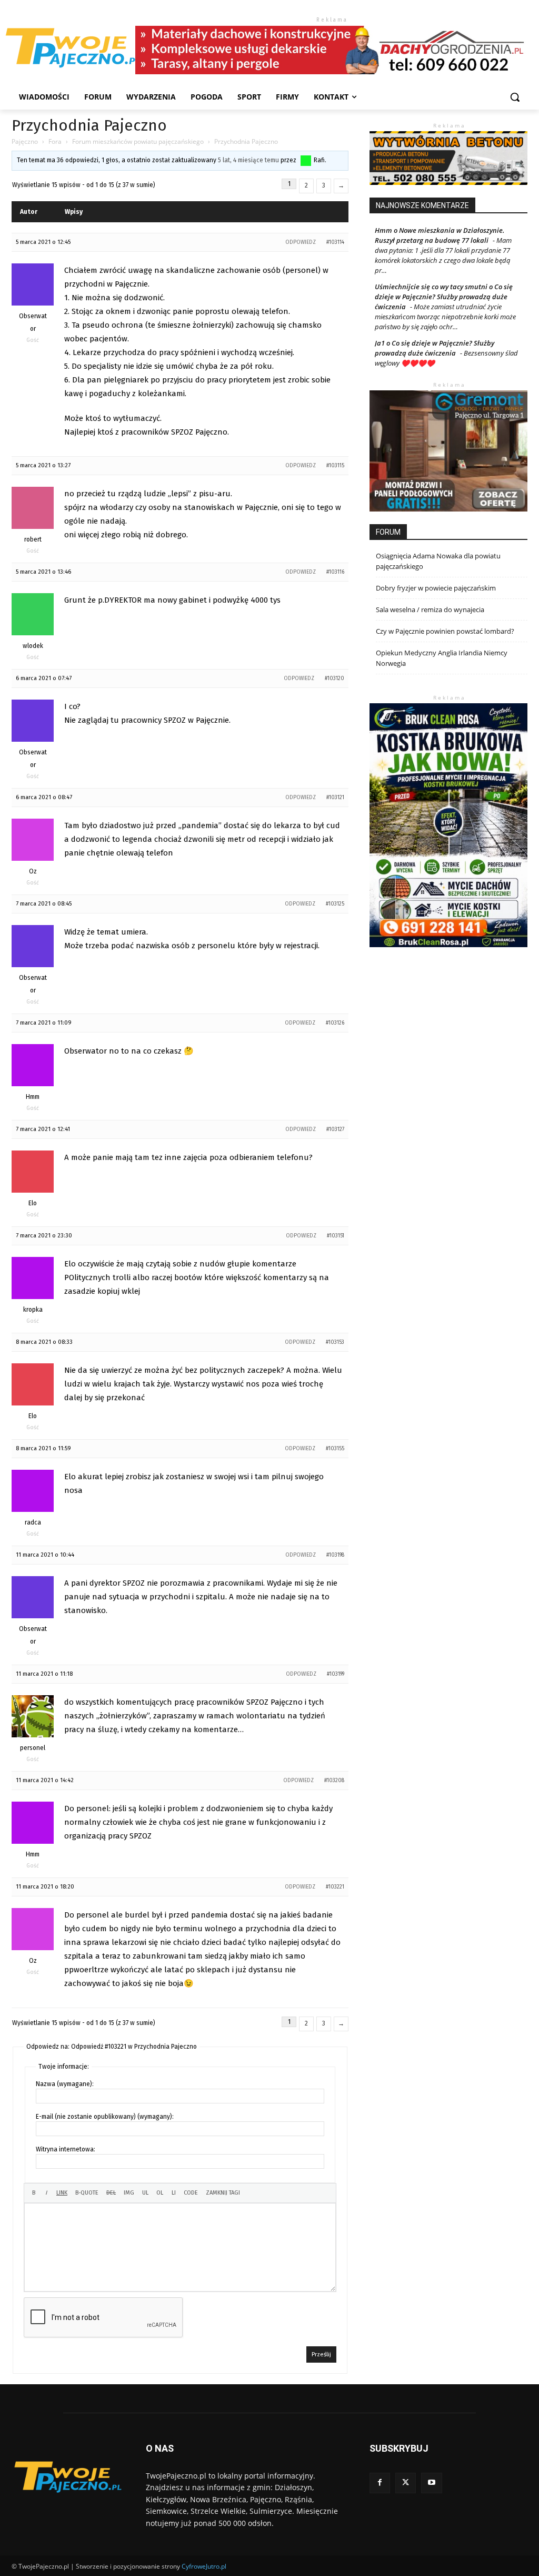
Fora (55, 141)
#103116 (335, 572)
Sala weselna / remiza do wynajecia (430, 609)
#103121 (335, 798)
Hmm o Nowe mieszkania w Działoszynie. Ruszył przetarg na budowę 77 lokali (440, 235)
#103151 (336, 1236)
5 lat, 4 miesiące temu (248, 160)
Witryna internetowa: (66, 2149)
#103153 (335, 1342)
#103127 (335, 1129)
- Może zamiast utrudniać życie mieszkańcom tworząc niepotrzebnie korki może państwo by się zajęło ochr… (445, 317)
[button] (515, 97)
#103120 (335, 679)
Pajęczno (25, 141)
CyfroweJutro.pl (204, 2566)
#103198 (335, 1555)
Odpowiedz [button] (301, 242)
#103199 (336, 1674)
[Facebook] (380, 2483)
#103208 (334, 1781)
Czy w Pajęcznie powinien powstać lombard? (445, 631)
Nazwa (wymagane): (65, 2084)
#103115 (335, 466)
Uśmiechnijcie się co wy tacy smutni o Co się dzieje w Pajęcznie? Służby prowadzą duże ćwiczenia (444, 297)
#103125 (335, 904)
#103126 (335, 1023)
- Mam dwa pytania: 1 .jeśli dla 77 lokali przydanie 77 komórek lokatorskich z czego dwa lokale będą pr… (443, 255)
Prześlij (321, 2354)
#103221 (335, 1887)
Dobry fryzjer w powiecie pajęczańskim (436, 588)
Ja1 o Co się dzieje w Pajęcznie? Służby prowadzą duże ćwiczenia (435, 348)
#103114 (335, 242)
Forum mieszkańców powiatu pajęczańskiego (138, 141)
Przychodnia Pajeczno (89, 125)
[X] (406, 2483)
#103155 (335, 1449)
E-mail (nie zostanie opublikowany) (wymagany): (105, 2117)
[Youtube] (431, 2483)
